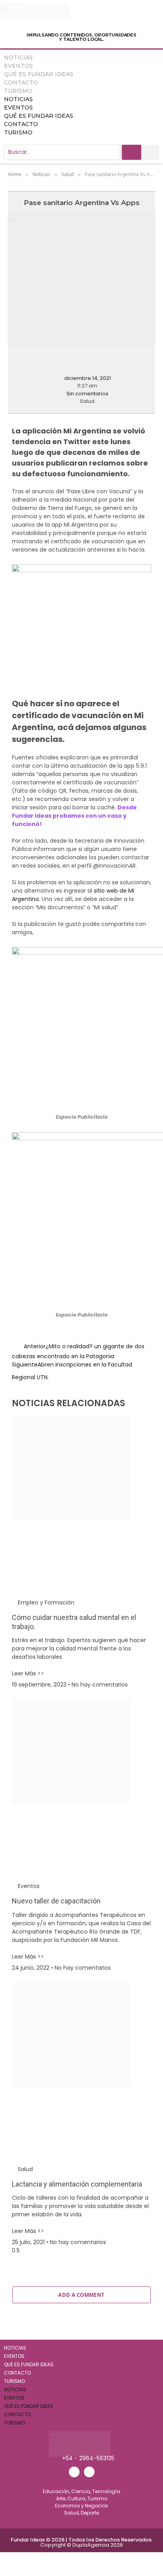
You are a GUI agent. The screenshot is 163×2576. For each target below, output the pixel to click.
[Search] (132, 152)
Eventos (18, 66)
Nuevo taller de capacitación (56, 1901)
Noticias (18, 57)
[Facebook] (74, 2472)
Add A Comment (81, 2295)
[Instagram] (89, 2472)
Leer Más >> (28, 1673)
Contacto (21, 82)
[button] (9, 361)
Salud (87, 401)
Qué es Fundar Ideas (39, 74)
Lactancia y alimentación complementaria (77, 2184)
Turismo (18, 91)
